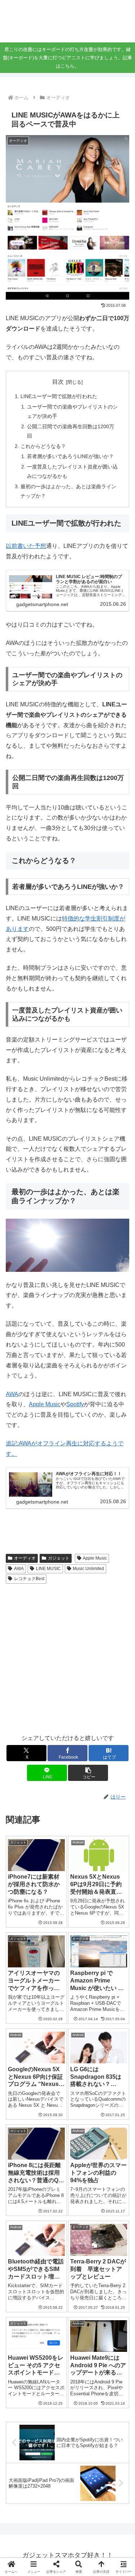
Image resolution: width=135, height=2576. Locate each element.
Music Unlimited (88, 1569)
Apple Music (45, 1404)
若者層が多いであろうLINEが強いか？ (70, 456)
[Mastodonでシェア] (52, 2074)
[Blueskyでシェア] (83, 2074)
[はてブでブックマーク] (112, 2094)
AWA (12, 1394)
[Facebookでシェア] (22, 2094)
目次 (58, 382)
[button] (88, 1773)
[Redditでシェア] (83, 2094)
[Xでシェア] (22, 2074)
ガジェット (59, 1558)
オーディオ (25, 1558)
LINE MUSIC (48, 1569)
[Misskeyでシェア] (112, 2074)
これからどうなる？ (43, 446)
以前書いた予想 (26, 546)
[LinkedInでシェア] (83, 2113)
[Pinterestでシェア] (52, 2113)
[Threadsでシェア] (52, 2094)
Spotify (75, 1404)
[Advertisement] (67, 1658)
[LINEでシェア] (22, 2113)
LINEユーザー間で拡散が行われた (59, 396)
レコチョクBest (29, 1579)
